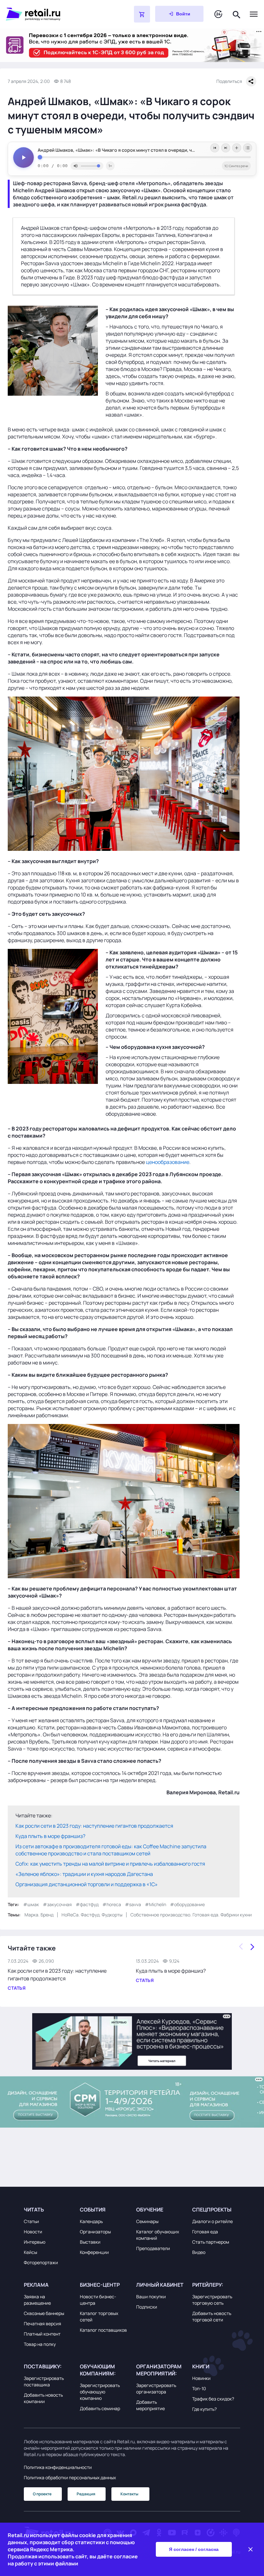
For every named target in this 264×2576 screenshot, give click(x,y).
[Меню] (254, 14)
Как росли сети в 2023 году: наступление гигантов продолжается (94, 1826)
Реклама (36, 2285)
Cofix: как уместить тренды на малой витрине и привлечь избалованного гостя (110, 1864)
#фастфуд (87, 1904)
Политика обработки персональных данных (70, 2477)
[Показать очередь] (248, 148)
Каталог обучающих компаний (158, 2235)
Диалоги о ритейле (212, 2221)
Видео (199, 2252)
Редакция (86, 2494)
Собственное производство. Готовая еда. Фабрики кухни (191, 1915)
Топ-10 (199, 2388)
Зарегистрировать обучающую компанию (100, 2392)
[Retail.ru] (53, 14)
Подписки (147, 2307)
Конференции (94, 2252)
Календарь (91, 2221)
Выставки (90, 2242)
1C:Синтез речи (236, 166)
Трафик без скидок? (213, 2399)
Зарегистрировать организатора (156, 2388)
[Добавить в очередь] (237, 148)
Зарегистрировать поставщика (44, 2381)
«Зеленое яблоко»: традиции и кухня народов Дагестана (84, 1874)
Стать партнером (211, 2242)
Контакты (129, 2494)
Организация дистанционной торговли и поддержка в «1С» (87, 1884)
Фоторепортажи (41, 2262)
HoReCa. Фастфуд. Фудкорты (92, 1915)
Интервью (35, 2242)
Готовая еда (205, 2232)
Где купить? (204, 2409)
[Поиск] (237, 14)
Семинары (147, 2221)
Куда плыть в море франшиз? (50, 1836)
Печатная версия (42, 2324)
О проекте (42, 2494)
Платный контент (42, 2334)
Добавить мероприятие (151, 2405)
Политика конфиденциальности (58, 2467)
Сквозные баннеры (44, 2313)
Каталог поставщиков (103, 2330)
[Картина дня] (218, 14)
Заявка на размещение (37, 2300)
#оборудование (187, 1904)
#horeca (112, 1904)
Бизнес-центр (100, 2285)
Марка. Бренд (39, 1915)
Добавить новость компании (43, 2398)
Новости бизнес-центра (98, 2300)
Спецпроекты (212, 2210)
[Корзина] (142, 14)
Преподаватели (153, 2248)
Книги (201, 2366)
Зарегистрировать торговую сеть (212, 2300)
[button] (48, 2210)
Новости (33, 2232)
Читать (34, 2210)
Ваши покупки (151, 2297)
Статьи (31, 2221)
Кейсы (30, 2252)
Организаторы (95, 2232)
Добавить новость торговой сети (212, 2316)
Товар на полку (40, 2344)
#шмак (31, 1904)
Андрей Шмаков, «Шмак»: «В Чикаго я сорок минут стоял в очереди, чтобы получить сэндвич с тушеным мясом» (144, 150)
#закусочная (57, 1904)
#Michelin (156, 1904)
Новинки (201, 2378)
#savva (133, 1904)
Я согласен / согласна (194, 2549)
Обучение (150, 2210)
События (93, 2210)
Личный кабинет (160, 2285)
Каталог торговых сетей (99, 2316)
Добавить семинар (100, 2408)
